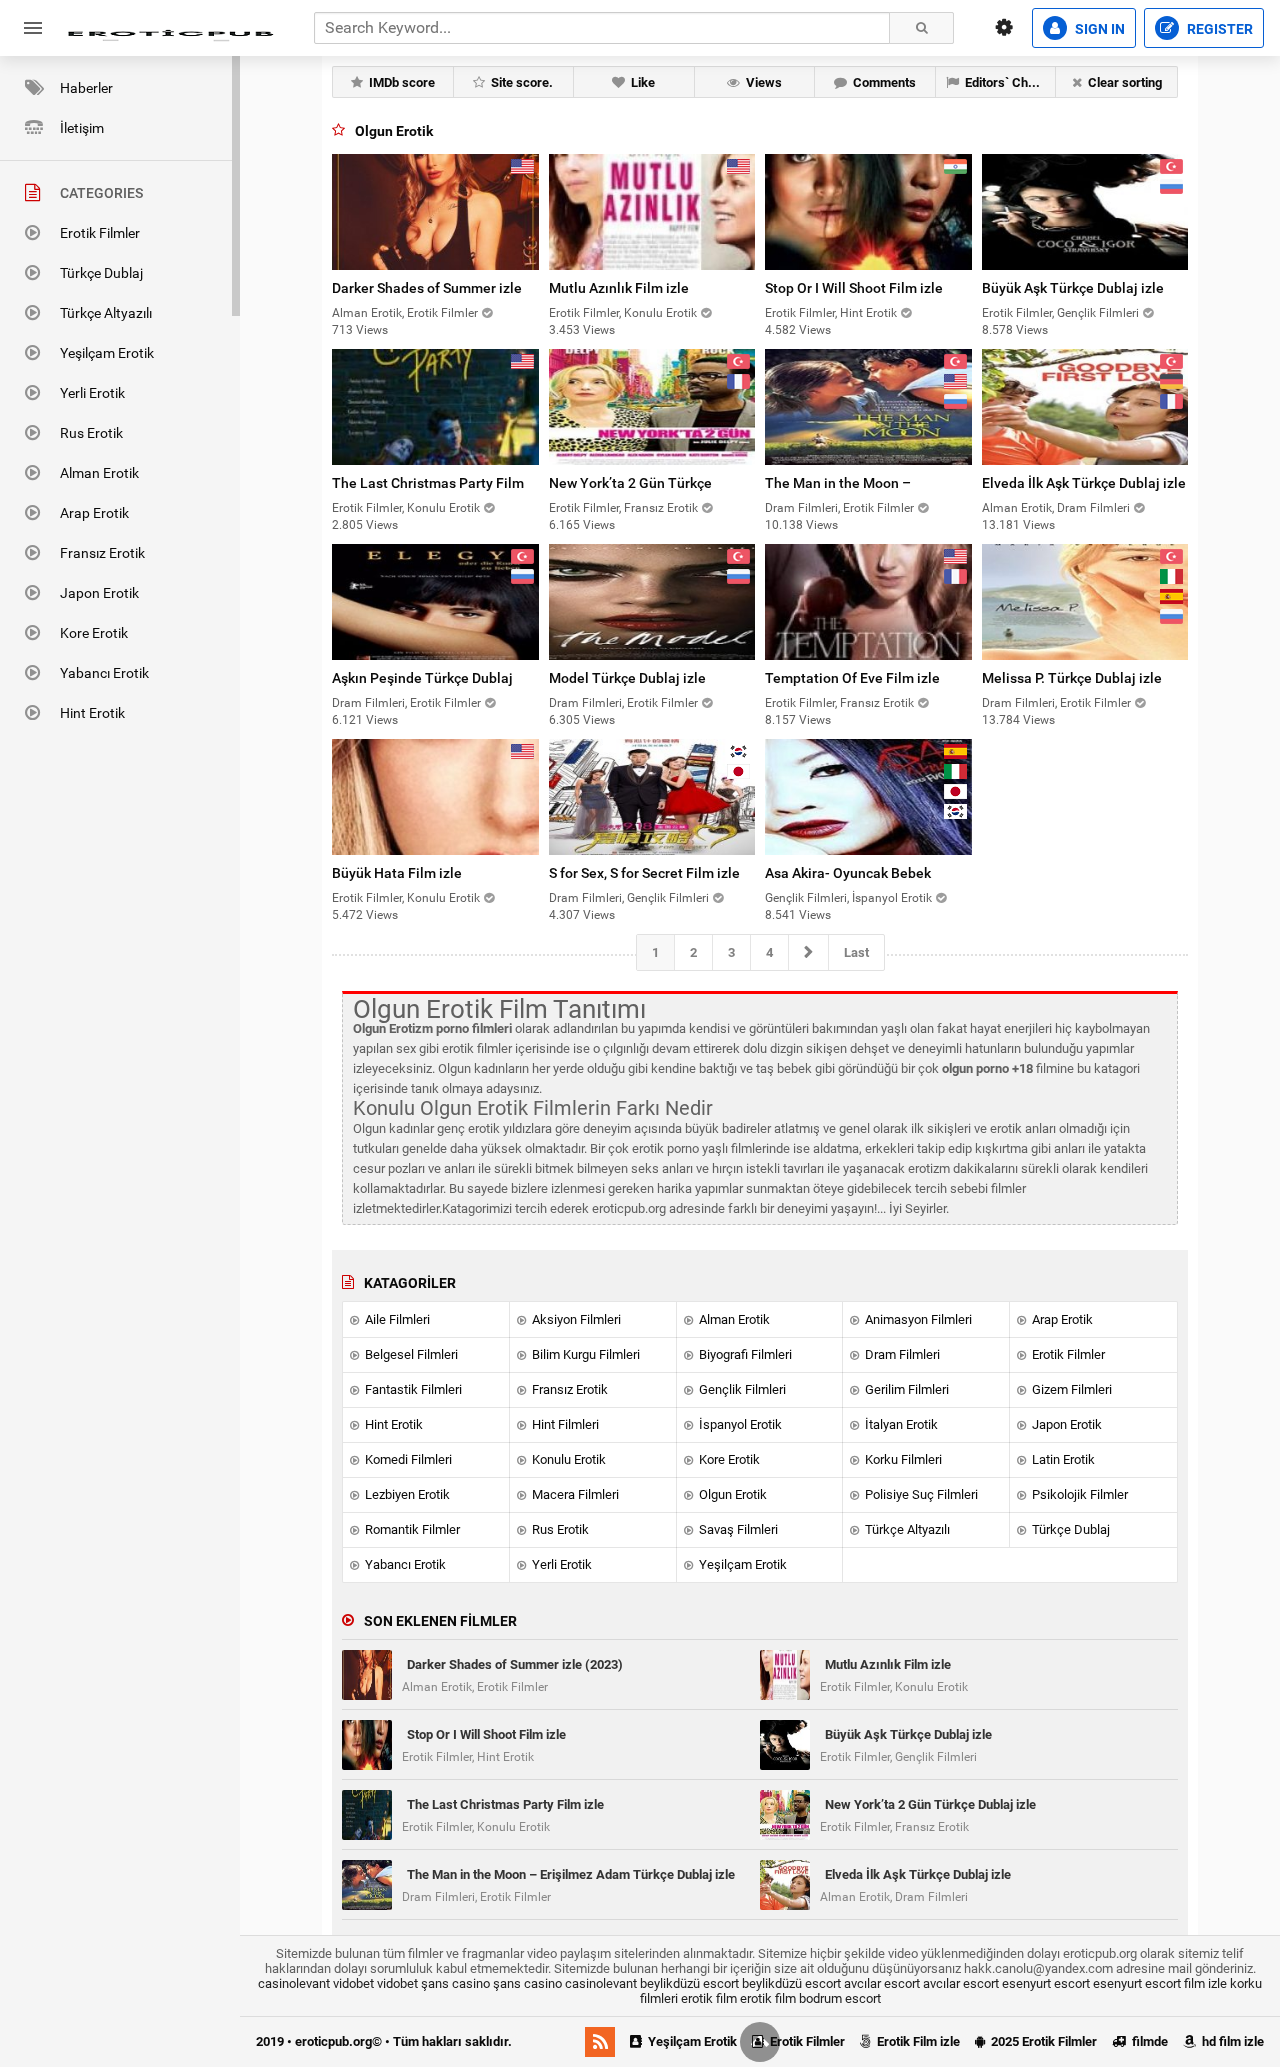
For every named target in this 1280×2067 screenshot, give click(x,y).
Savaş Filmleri (737, 1529)
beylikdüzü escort (689, 1983)
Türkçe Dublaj (101, 273)
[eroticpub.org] (170, 28)
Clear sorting (1123, 82)
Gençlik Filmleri (741, 1389)
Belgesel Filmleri (410, 1354)
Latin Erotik (1062, 1459)
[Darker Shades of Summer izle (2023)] (435, 212)
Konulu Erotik (567, 1459)
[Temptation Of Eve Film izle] (868, 602)
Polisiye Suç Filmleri (920, 1494)
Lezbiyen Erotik (406, 1494)
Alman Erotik (99, 473)
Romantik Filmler (411, 1529)
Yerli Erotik (92, 393)
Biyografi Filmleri (744, 1354)
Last (856, 952)
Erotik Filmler (100, 233)
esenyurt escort (1046, 1983)
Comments (883, 82)
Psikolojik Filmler (1078, 1494)
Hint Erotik (92, 713)
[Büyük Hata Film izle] (435, 797)
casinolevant (294, 1983)
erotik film (709, 1998)
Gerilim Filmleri (905, 1389)
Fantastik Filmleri (412, 1389)
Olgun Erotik (731, 1494)
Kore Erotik (94, 633)
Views (762, 82)
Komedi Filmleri (407, 1459)
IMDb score (400, 82)
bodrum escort (840, 1998)
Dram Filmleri (901, 1354)
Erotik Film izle (917, 2041)
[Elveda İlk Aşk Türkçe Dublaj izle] (1085, 407)
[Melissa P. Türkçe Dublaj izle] (1085, 602)
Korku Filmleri (902, 1459)
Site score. (520, 82)
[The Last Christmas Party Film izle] (435, 407)
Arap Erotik (94, 513)
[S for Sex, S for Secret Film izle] (652, 797)
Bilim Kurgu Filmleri (584, 1354)
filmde (1148, 2041)
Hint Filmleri (564, 1424)
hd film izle (1231, 2041)
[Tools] (1004, 28)
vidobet (353, 1983)
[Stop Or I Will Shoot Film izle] (868, 212)
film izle (1205, 1983)
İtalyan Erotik (900, 1424)
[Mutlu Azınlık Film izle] (652, 212)
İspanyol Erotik (739, 1424)
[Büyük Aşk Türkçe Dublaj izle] (1085, 212)
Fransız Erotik (102, 553)
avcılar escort (882, 1983)
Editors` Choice (1007, 82)
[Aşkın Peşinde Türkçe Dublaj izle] (435, 602)
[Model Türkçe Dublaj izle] (652, 602)
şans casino (455, 1983)
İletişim (82, 128)
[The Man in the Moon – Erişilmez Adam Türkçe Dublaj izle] (868, 407)
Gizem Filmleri (1070, 1389)
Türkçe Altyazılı (106, 313)
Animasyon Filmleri (917, 1319)
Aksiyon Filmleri (575, 1319)
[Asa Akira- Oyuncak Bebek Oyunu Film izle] (868, 797)
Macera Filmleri (574, 1494)
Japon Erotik (99, 593)
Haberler (86, 88)
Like (641, 82)
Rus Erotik (91, 433)
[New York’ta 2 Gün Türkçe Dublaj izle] (652, 407)
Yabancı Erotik (104, 673)
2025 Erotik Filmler (1042, 2041)
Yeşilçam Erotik (107, 353)
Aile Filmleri (396, 1319)
